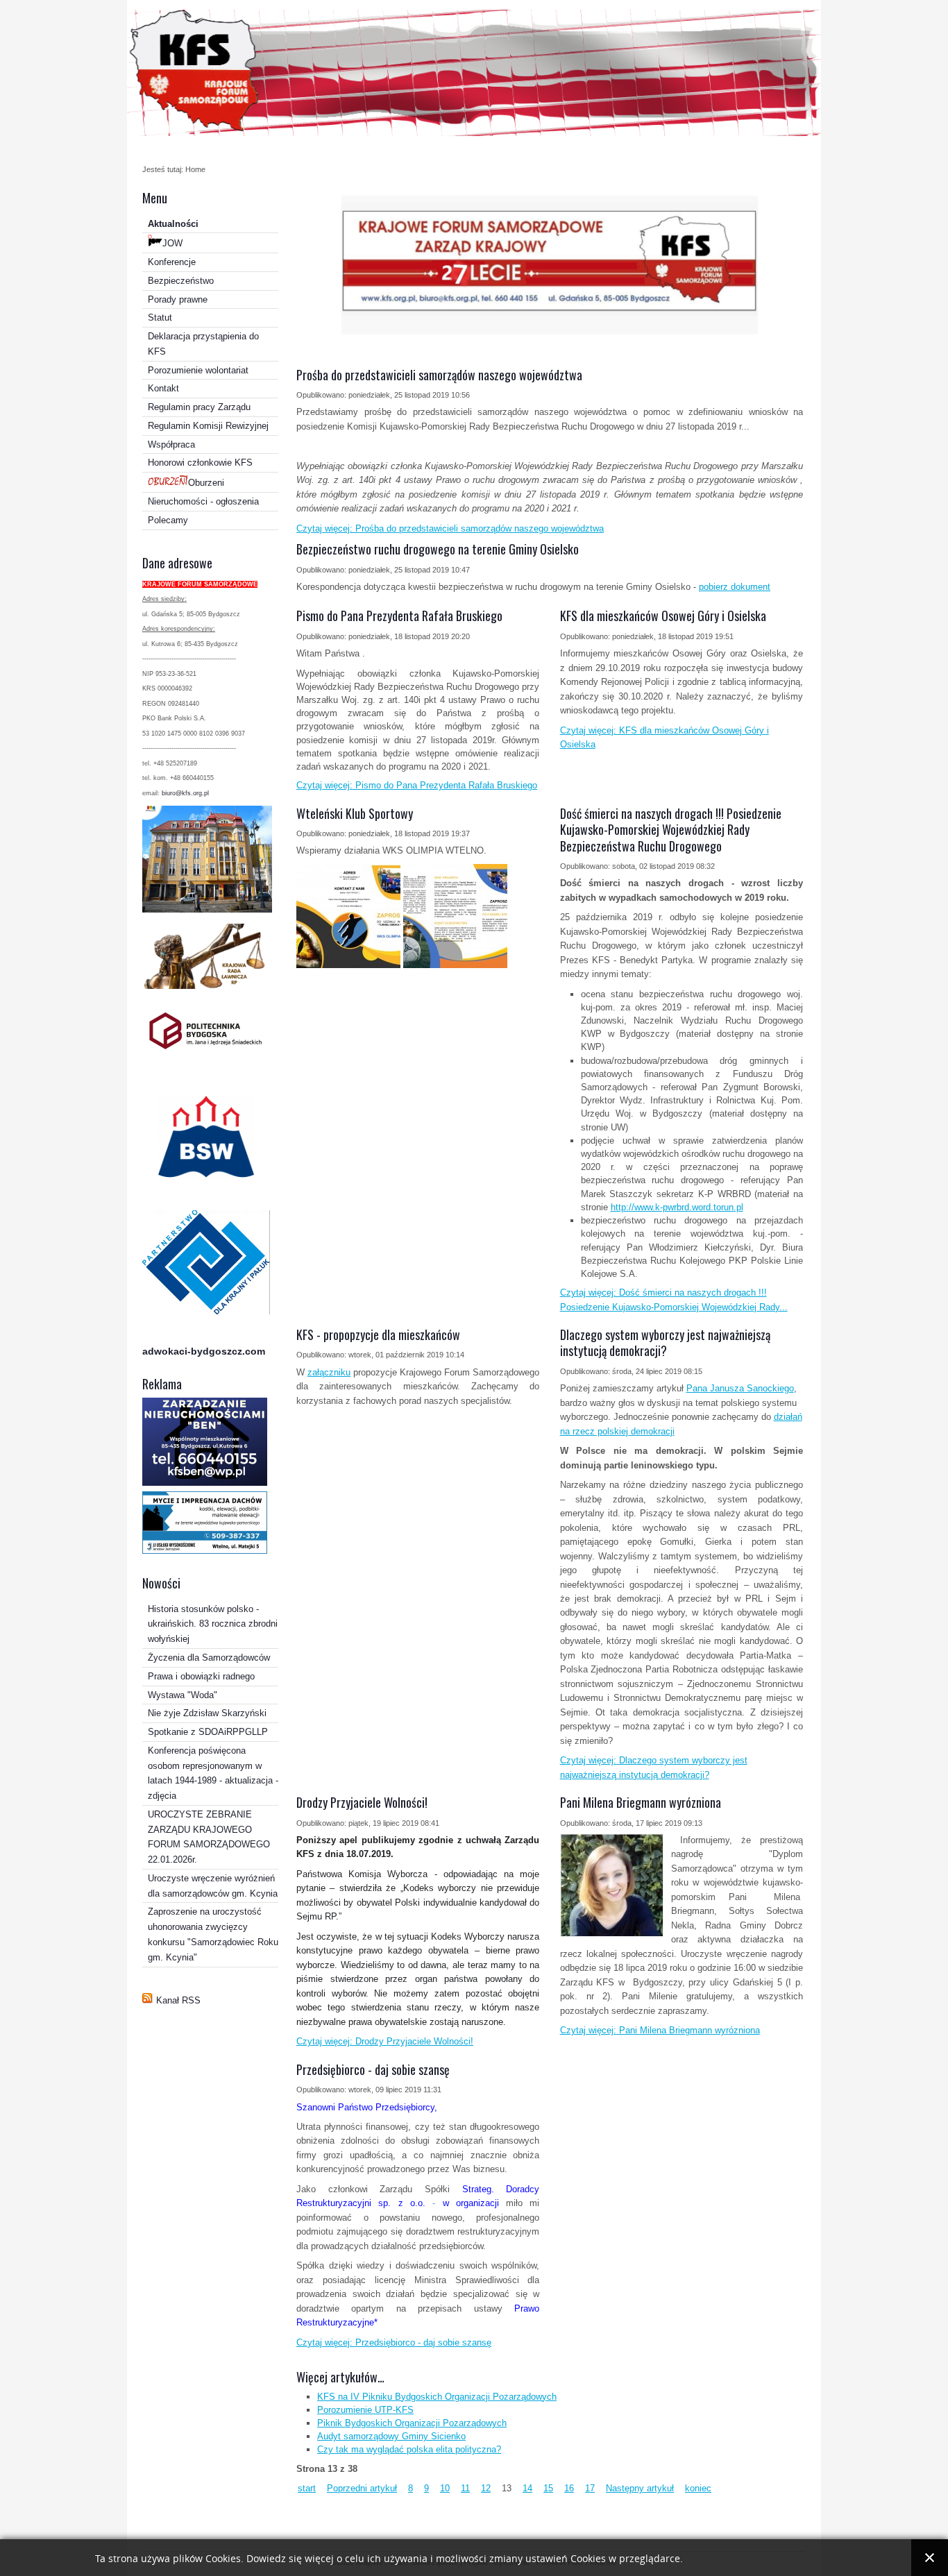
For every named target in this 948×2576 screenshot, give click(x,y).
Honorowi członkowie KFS (200, 463)
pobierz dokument (735, 587)
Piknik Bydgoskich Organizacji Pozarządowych (412, 2423)
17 (590, 2488)
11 (465, 2488)
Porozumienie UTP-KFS (365, 2410)
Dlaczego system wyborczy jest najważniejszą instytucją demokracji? (665, 1342)
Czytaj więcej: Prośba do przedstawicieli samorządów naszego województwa (450, 528)
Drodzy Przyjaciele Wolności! (362, 1802)
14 (527, 2488)
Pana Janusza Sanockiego (740, 1388)
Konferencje (172, 262)
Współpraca (171, 444)
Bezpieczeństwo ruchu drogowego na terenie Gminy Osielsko (438, 549)
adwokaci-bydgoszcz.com (204, 1351)
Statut (160, 317)
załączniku (329, 1372)
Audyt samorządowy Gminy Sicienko (391, 2436)
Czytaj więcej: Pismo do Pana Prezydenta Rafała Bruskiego (417, 785)
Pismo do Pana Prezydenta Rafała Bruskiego (399, 616)
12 (486, 2488)
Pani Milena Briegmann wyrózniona (641, 1802)
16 (569, 2488)
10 (445, 2488)
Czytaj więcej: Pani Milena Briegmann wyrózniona (660, 2030)
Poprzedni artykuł (362, 2488)
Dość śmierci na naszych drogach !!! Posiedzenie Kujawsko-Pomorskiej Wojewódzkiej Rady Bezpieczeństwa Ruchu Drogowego (671, 830)
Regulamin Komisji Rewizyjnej (208, 426)
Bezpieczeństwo (181, 281)
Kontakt (163, 388)
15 (548, 2488)
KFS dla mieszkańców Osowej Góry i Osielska (663, 616)
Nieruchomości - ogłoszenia (203, 501)
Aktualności (173, 224)
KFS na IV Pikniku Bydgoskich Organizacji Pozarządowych (437, 2397)
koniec (698, 2488)
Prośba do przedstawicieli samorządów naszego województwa (439, 375)
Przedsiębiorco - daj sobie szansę (373, 2069)
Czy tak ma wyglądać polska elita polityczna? (409, 2449)
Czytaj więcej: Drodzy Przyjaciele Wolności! (385, 2041)
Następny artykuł (640, 2488)
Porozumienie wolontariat (198, 370)
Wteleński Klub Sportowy (355, 813)
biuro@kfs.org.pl (185, 793)
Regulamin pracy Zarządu (199, 407)
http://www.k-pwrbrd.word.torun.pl (677, 1207)
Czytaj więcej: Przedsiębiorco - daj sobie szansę (394, 2342)
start (307, 2488)
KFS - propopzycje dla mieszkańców (378, 1334)
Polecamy (168, 520)
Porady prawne (178, 299)
